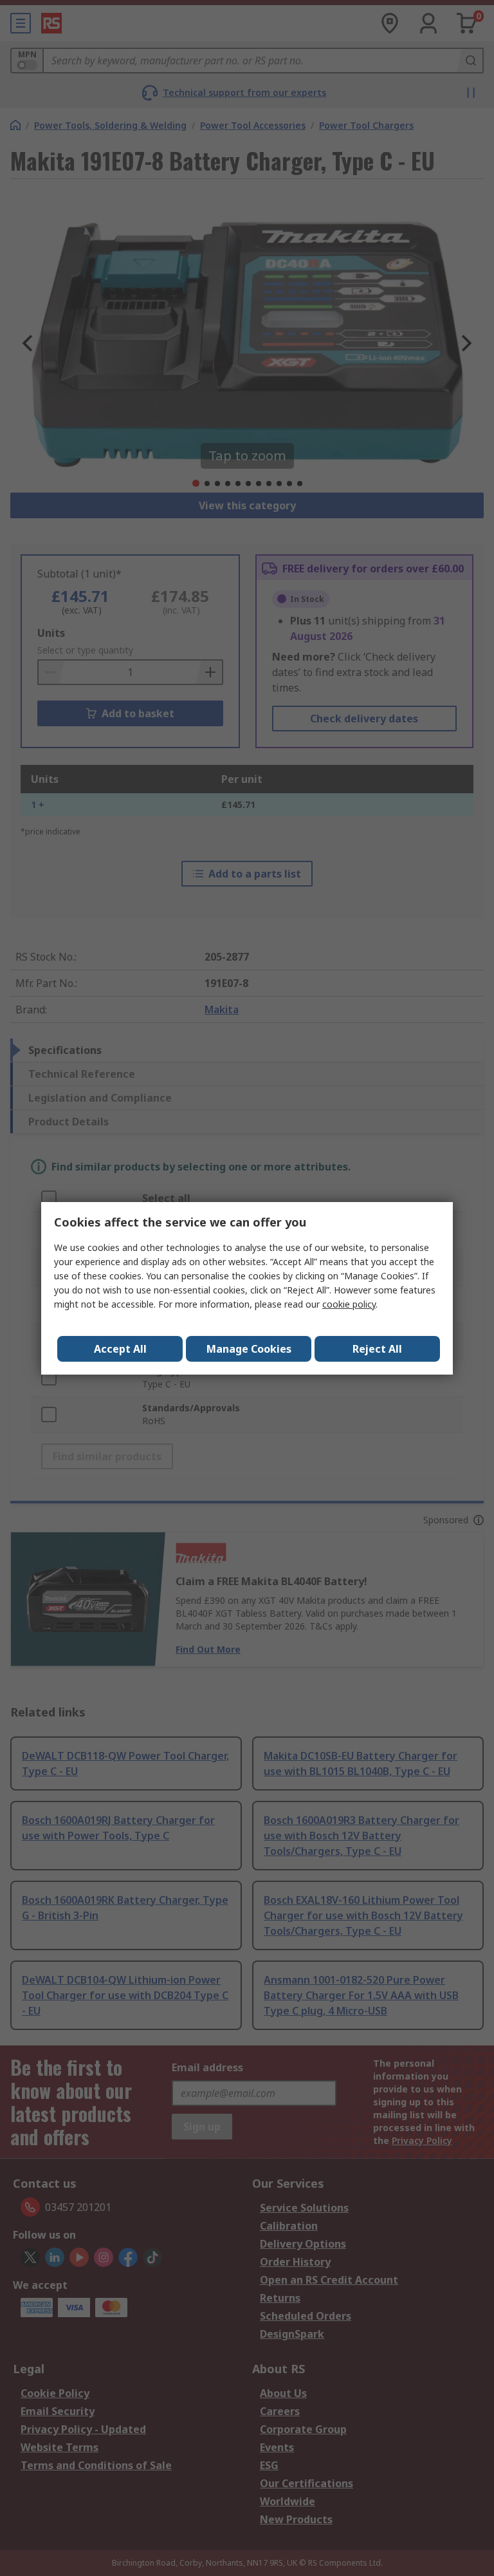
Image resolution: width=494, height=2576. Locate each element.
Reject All (377, 1349)
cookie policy (349, 1304)
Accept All (120, 1349)
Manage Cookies (249, 1349)
